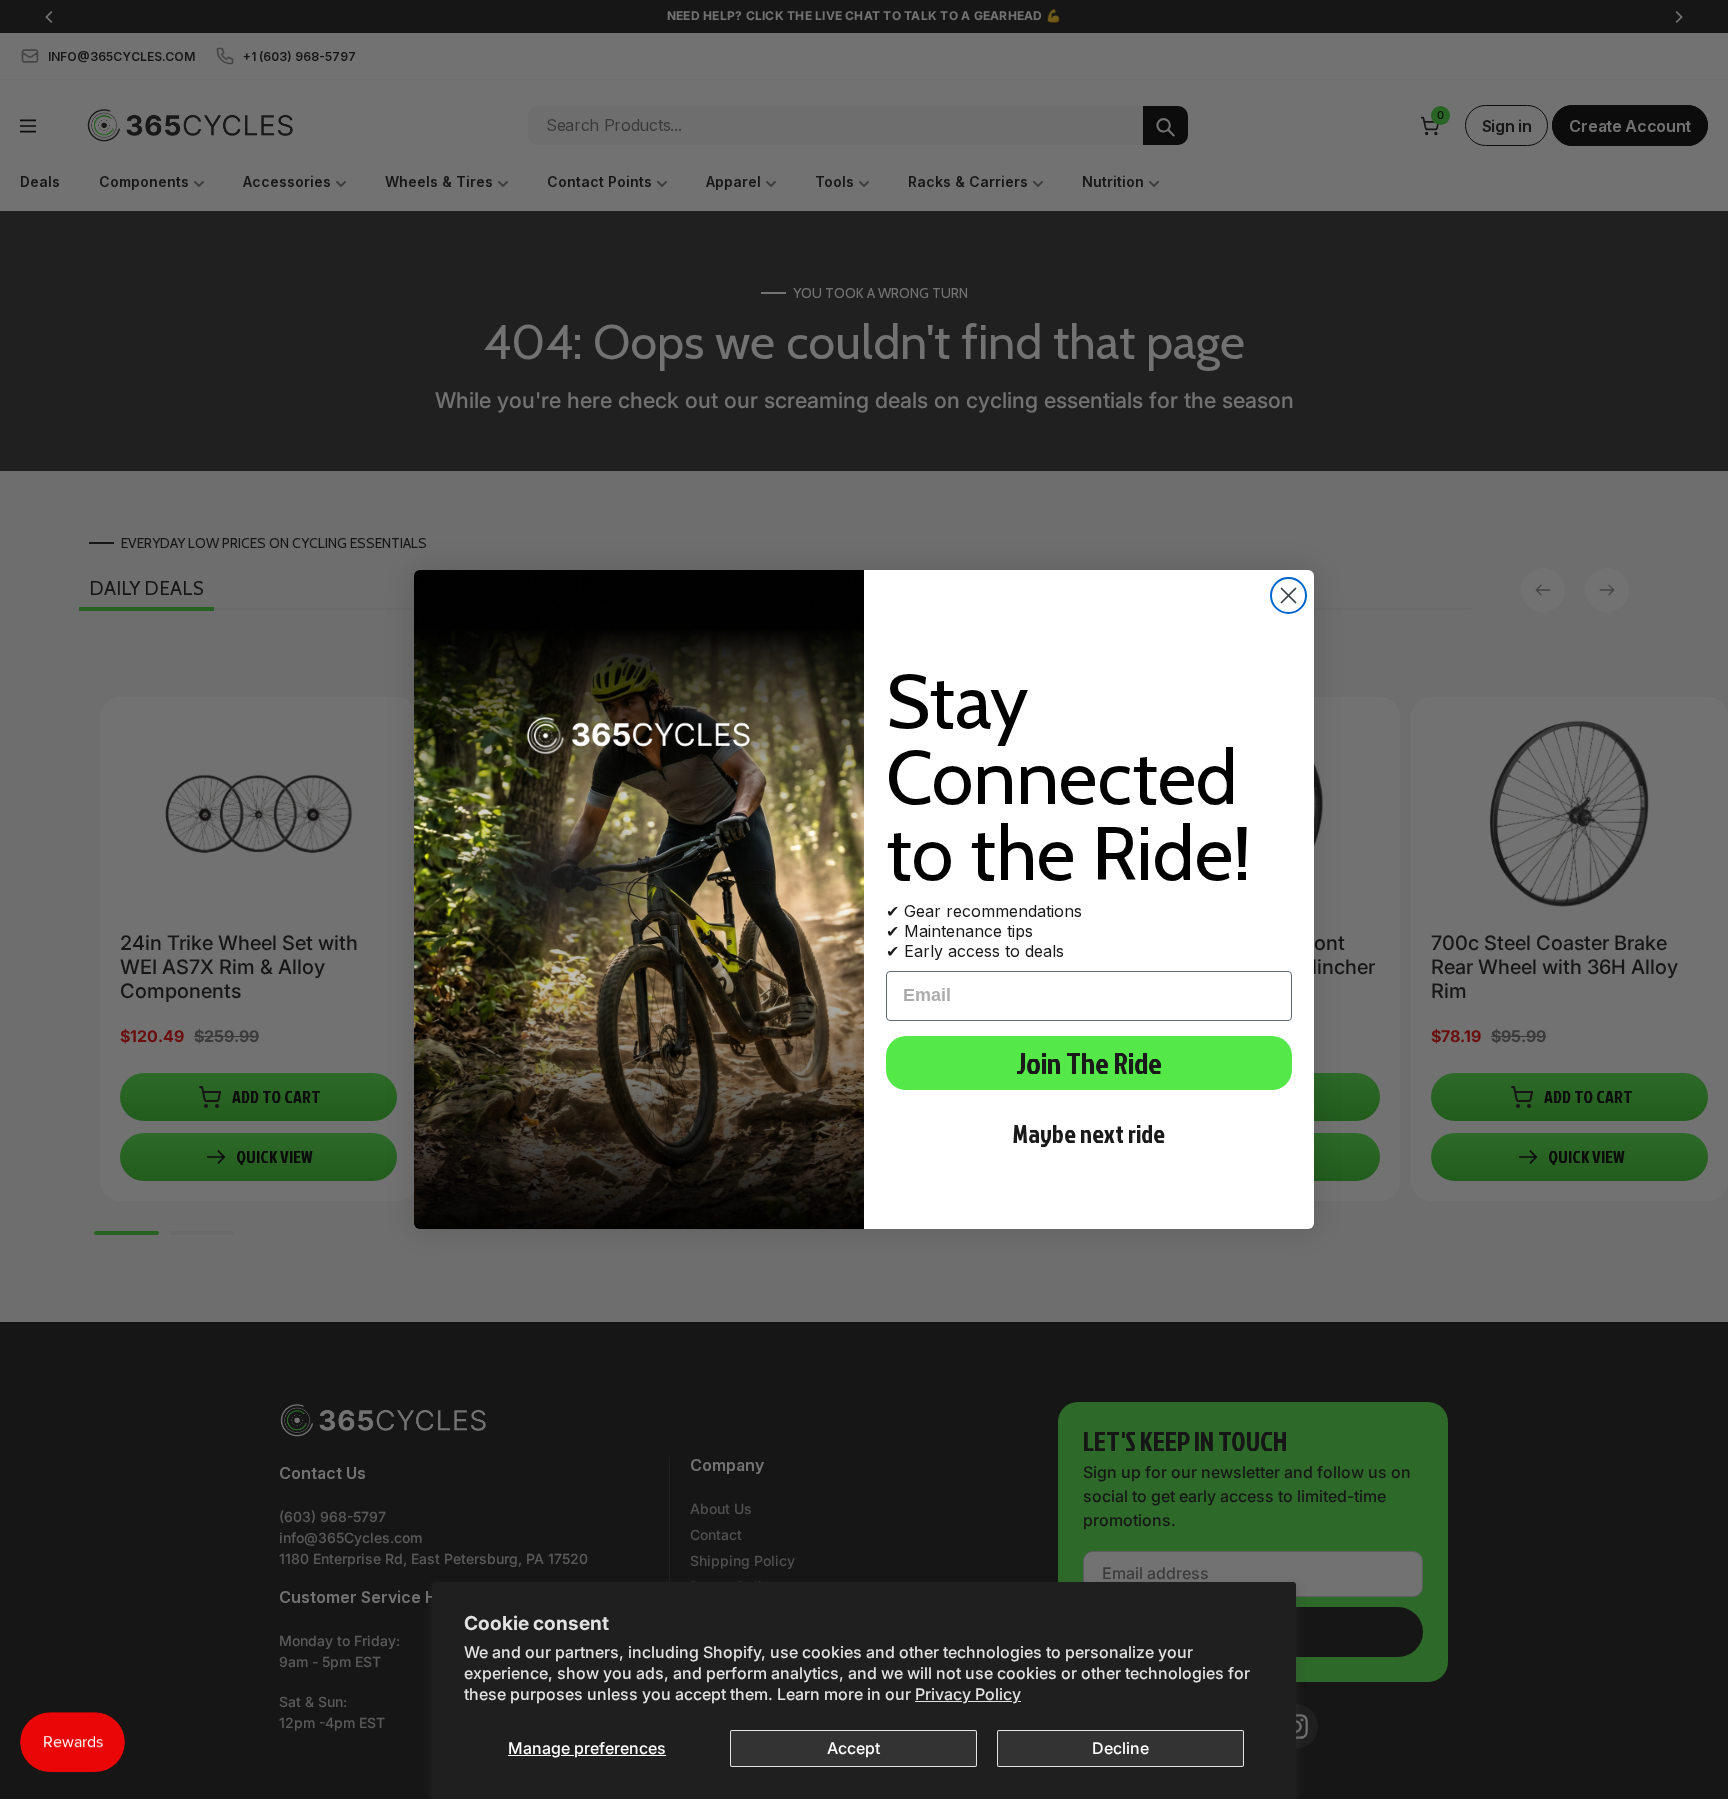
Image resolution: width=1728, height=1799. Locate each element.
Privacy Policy (968, 1694)
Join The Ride (1089, 1063)
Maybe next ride (1089, 1133)
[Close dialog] (1288, 595)
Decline (1120, 1748)
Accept (853, 1748)
